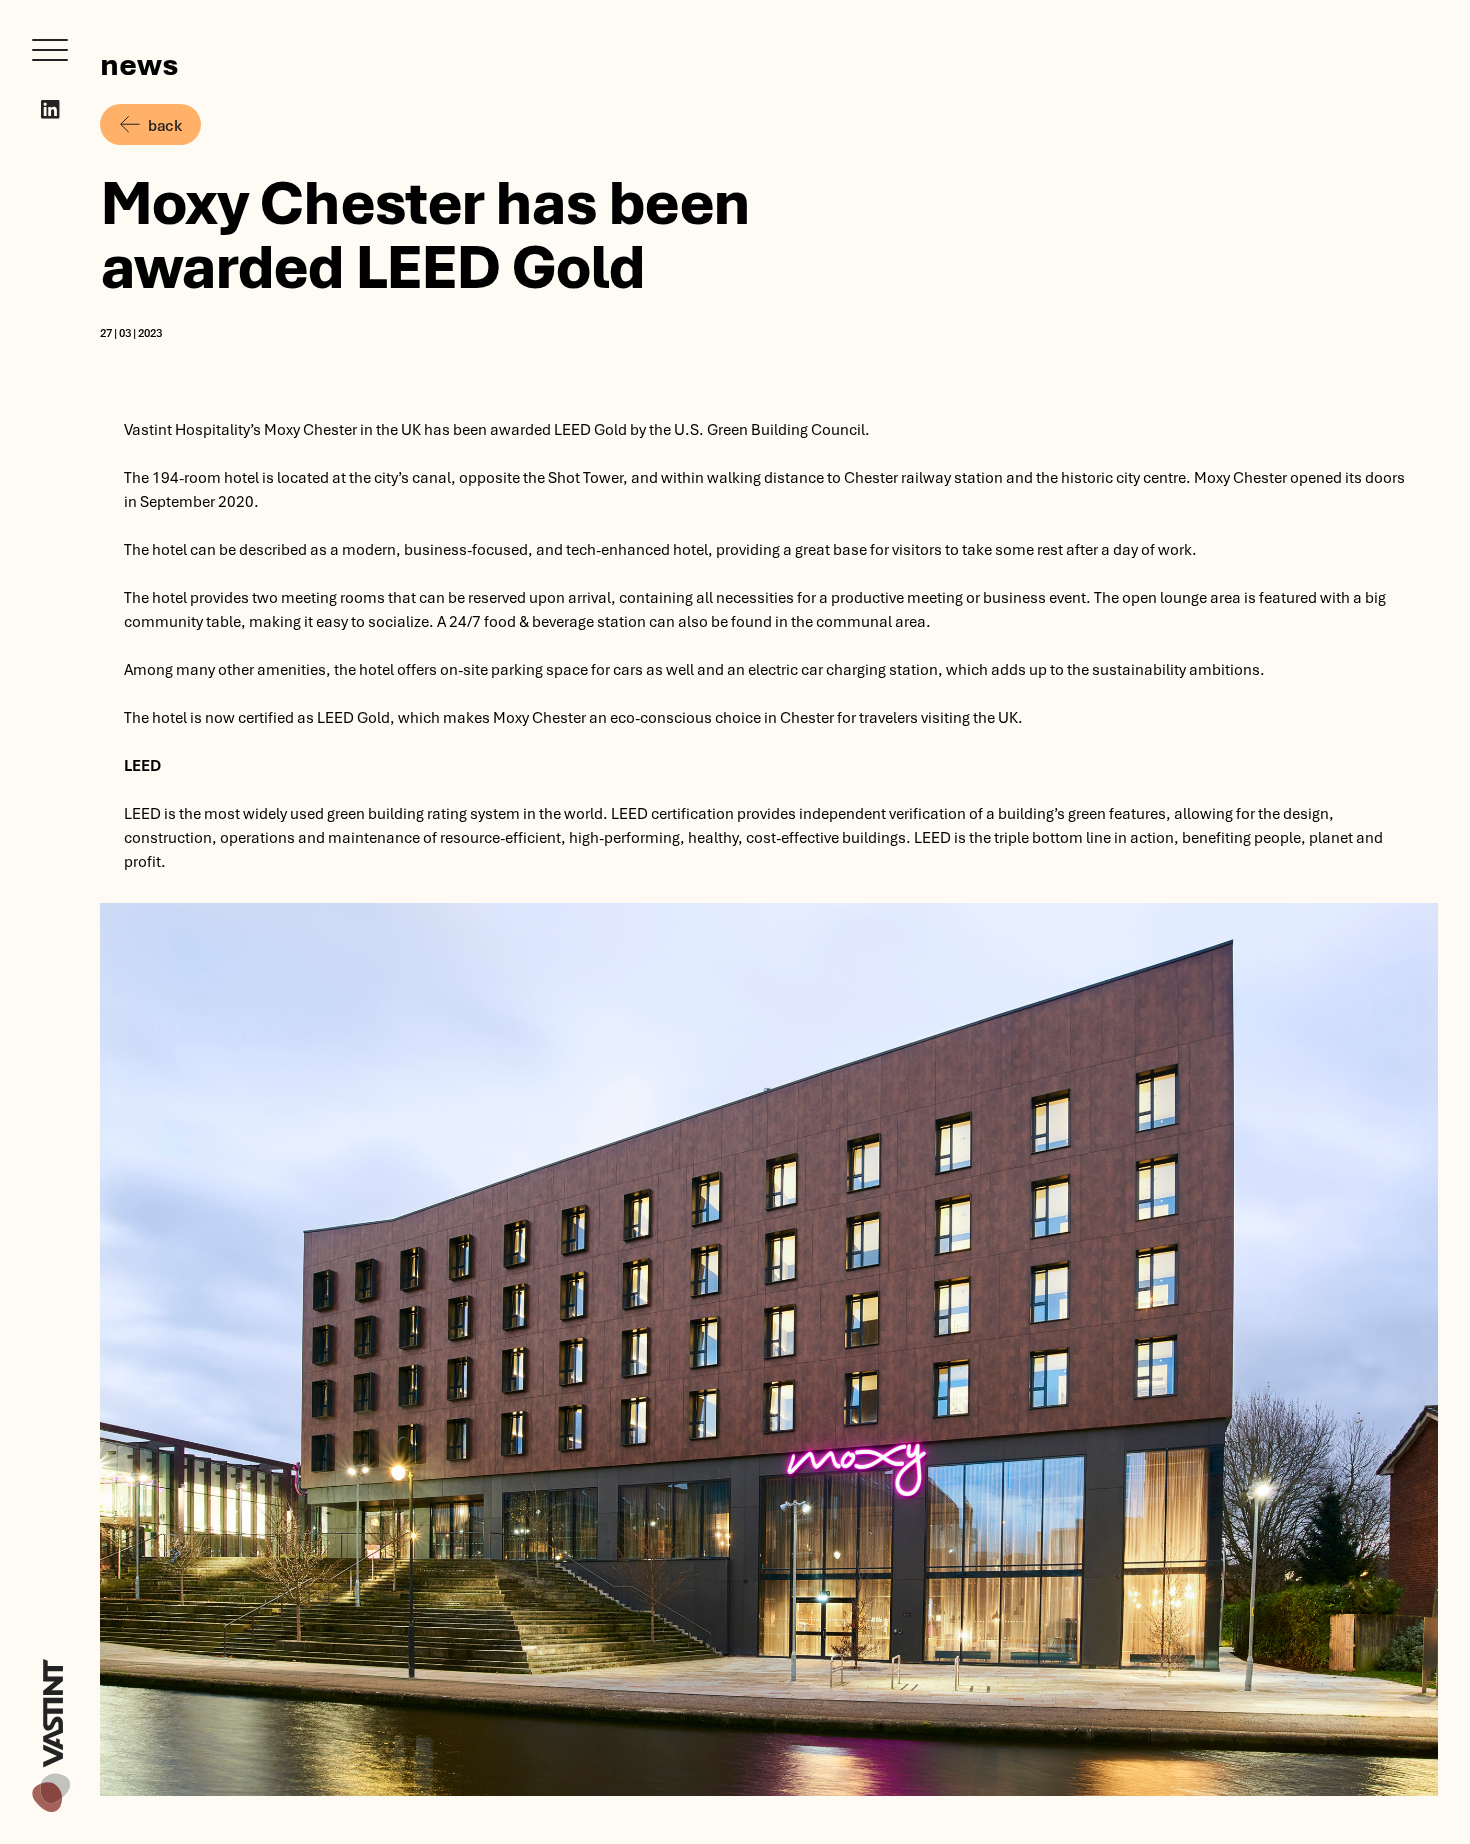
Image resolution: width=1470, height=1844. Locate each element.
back (164, 125)
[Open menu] (50, 50)
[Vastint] (51, 1662)
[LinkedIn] (50, 109)
